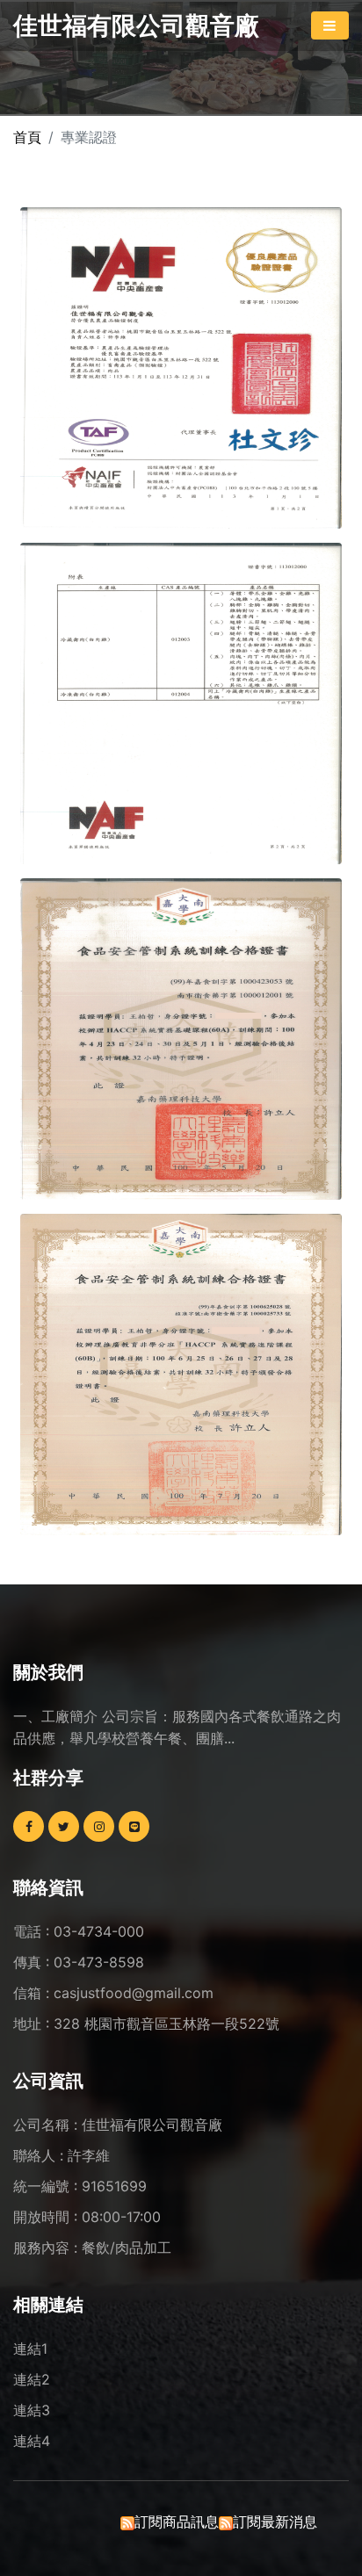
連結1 (30, 2349)
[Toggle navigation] (330, 25)
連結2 (32, 2379)
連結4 (32, 2441)
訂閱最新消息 (275, 2522)
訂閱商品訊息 (177, 2522)
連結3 (32, 2410)
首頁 (27, 137)
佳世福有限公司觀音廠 (136, 25)
